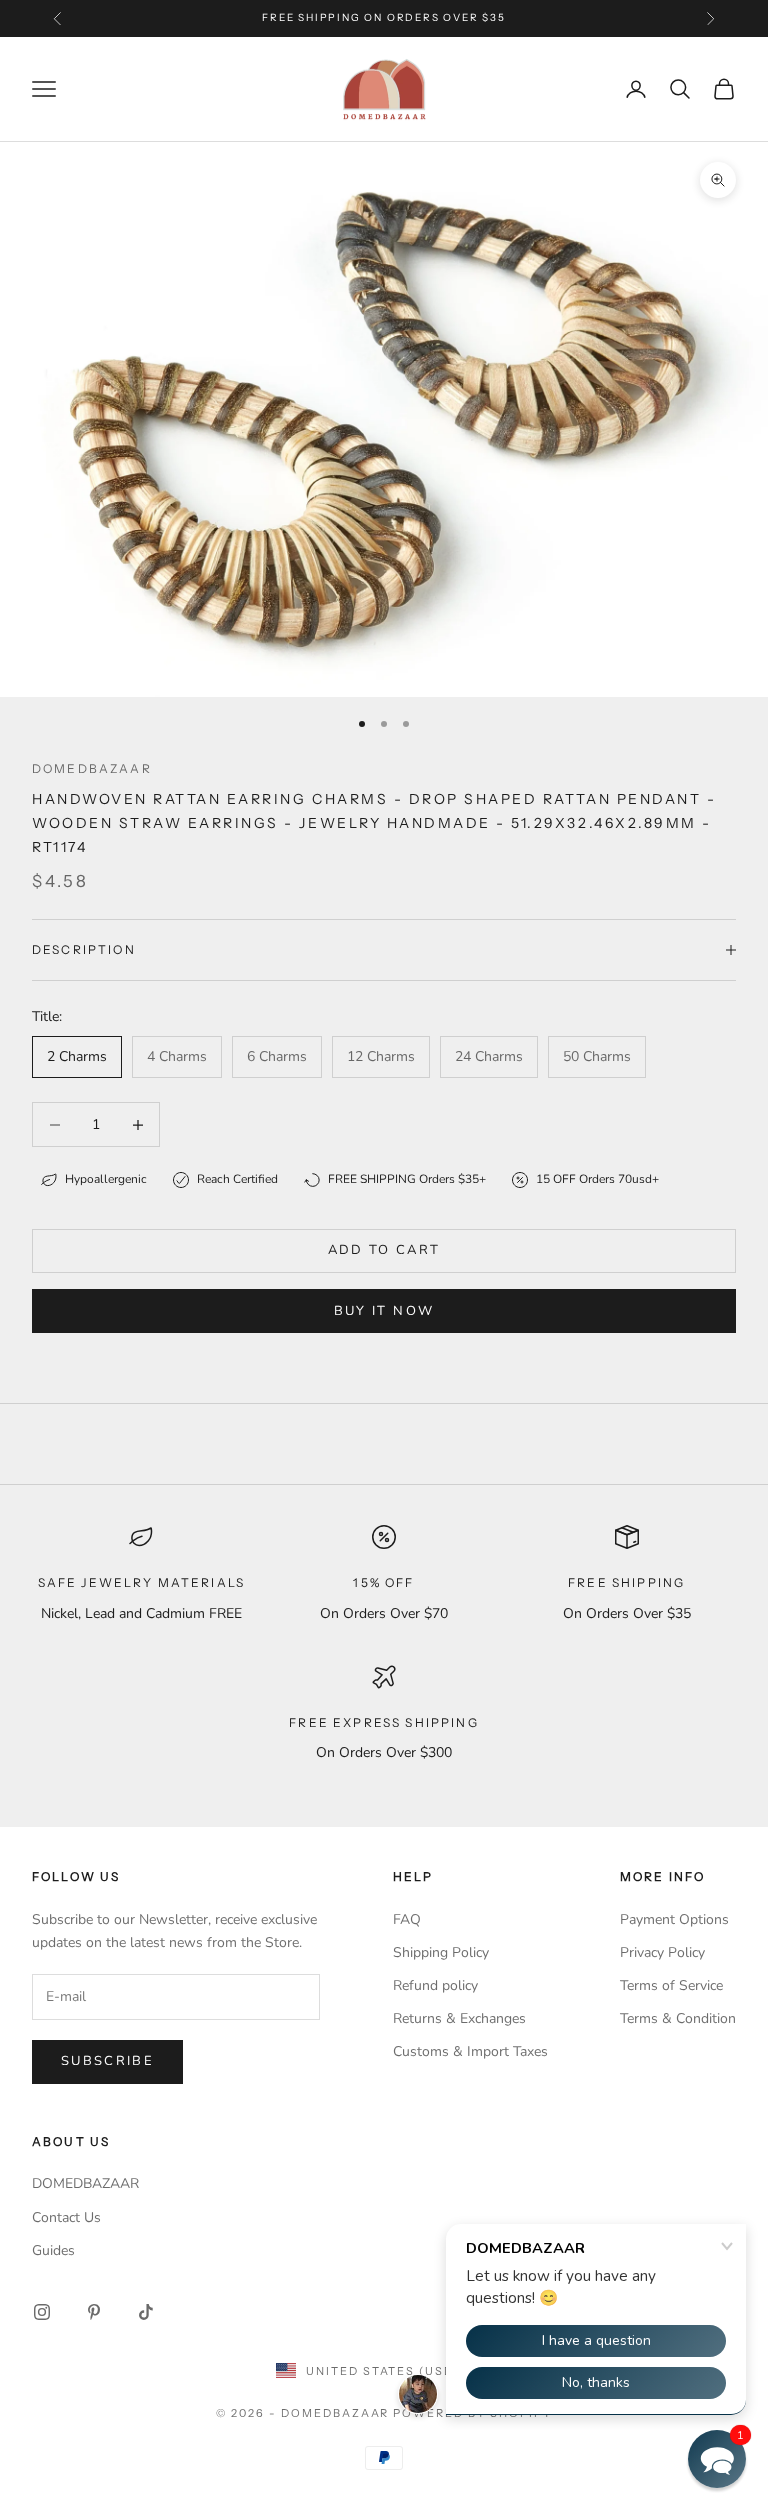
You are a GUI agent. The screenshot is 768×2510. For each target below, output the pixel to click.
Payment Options (674, 1919)
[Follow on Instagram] (42, 2312)
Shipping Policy (441, 1952)
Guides (53, 2250)
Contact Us (66, 2217)
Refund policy (435, 1985)
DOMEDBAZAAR (85, 2183)
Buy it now (384, 1311)
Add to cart (384, 1250)
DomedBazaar (92, 768)
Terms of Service (671, 1985)
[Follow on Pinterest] (94, 2312)
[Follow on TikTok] (146, 2312)
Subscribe (107, 2061)
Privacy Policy (662, 1952)
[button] (717, 2459)
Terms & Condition (678, 2018)
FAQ (407, 1919)
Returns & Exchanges (459, 2018)
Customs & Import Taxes (470, 2051)
